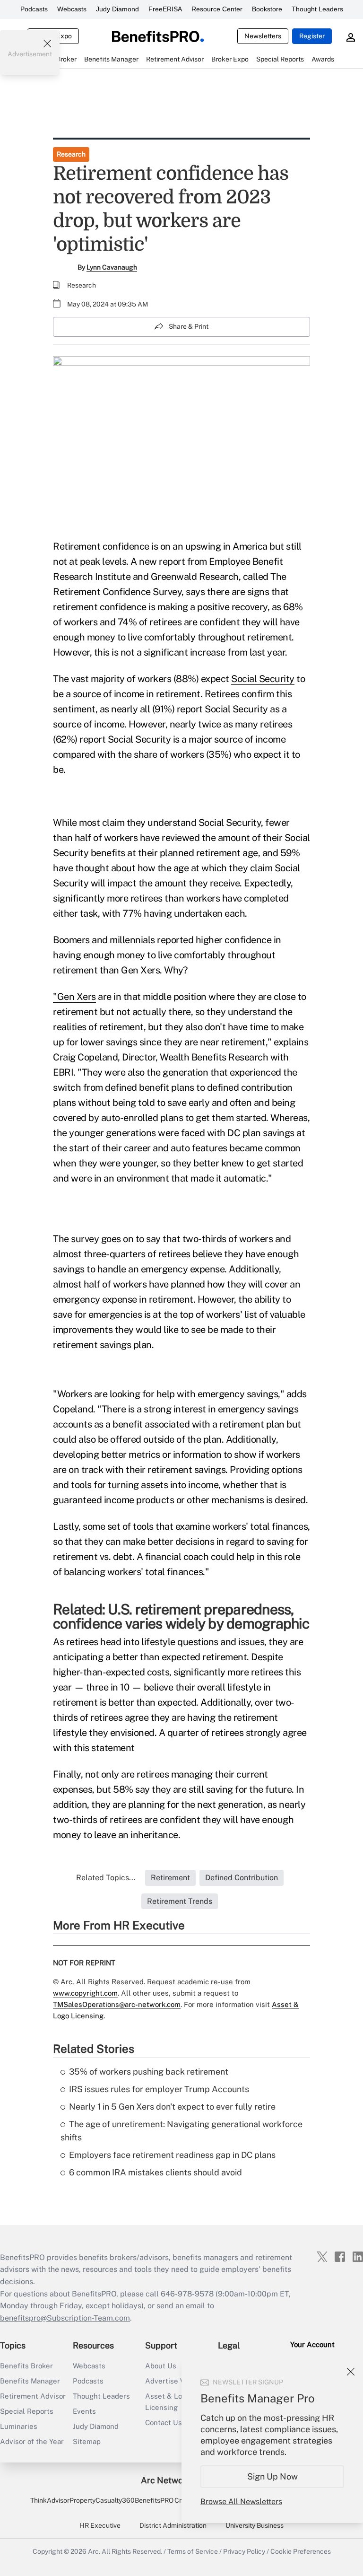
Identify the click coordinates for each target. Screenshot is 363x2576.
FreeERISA (165, 9)
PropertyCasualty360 (102, 2500)
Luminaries (19, 2426)
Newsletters (263, 36)
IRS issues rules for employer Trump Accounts (159, 2089)
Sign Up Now (272, 2476)
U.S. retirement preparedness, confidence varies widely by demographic (181, 1616)
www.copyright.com (85, 1993)
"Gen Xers (74, 997)
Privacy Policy (244, 2551)
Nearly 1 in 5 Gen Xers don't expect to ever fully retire (172, 2107)
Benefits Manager (30, 2381)
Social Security (263, 679)
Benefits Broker (26, 2366)
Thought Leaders (317, 9)
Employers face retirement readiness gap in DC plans (172, 2155)
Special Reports (27, 2411)
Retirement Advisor (33, 2396)
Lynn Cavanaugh (112, 267)
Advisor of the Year (32, 2441)
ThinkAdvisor (50, 2500)
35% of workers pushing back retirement (149, 2072)
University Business (255, 2525)
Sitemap (87, 2441)
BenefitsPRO (154, 2500)
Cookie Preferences (301, 2551)
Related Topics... (106, 1878)
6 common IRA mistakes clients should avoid (156, 2172)
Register (312, 36)
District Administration (173, 2525)
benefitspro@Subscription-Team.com (65, 2318)
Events (84, 2411)
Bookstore (267, 9)
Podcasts (34, 9)
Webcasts (72, 9)
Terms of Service (193, 2551)
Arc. (94, 2551)
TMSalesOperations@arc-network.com (117, 2004)
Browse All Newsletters (241, 2502)
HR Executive (100, 2525)
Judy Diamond (117, 9)
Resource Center (217, 9)
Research (71, 154)
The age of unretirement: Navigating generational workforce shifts (181, 2131)
